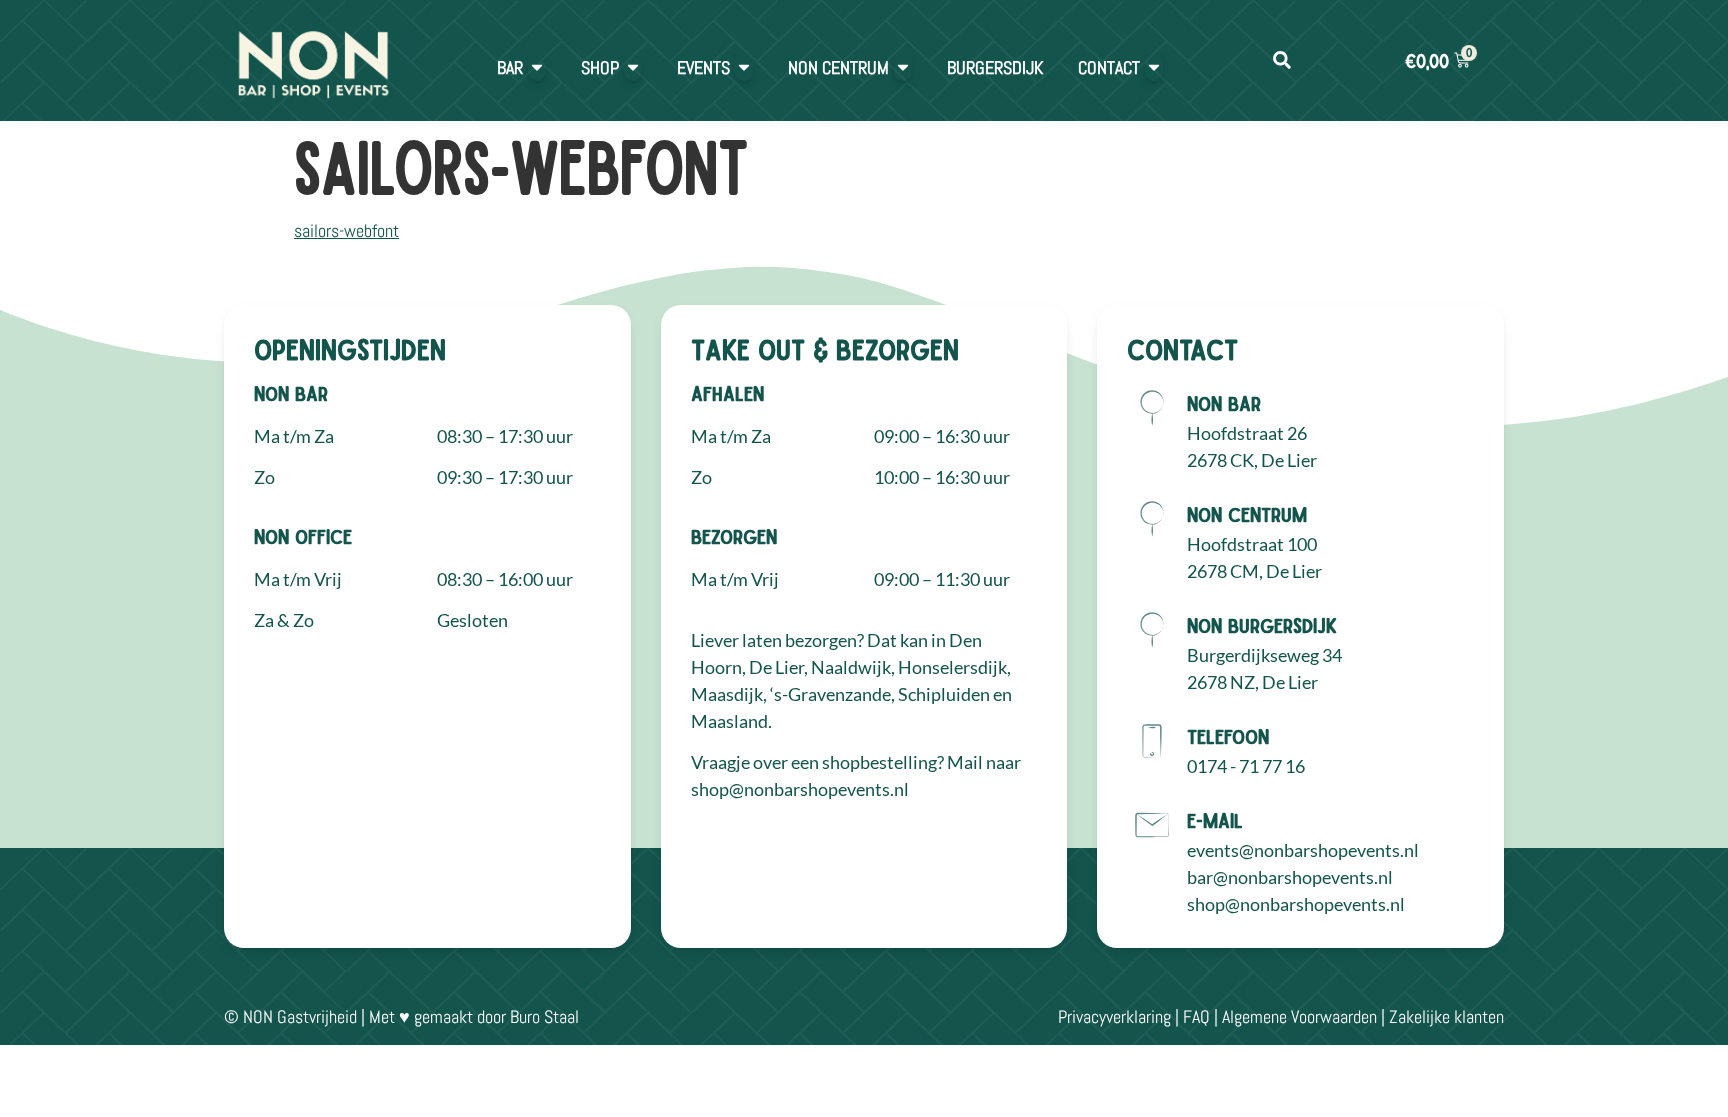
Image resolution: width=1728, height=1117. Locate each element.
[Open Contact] (1154, 67)
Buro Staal (544, 1016)
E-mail (1215, 820)
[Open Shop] (633, 67)
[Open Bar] (537, 67)
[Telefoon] (1152, 741)
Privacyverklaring (1114, 1016)
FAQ (1196, 1016)
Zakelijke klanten (1446, 1016)
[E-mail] (1152, 825)
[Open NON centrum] (903, 67)
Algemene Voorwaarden (1299, 1016)
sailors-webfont (346, 230)
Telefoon (1228, 736)
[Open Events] (744, 67)
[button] (1281, 60)
